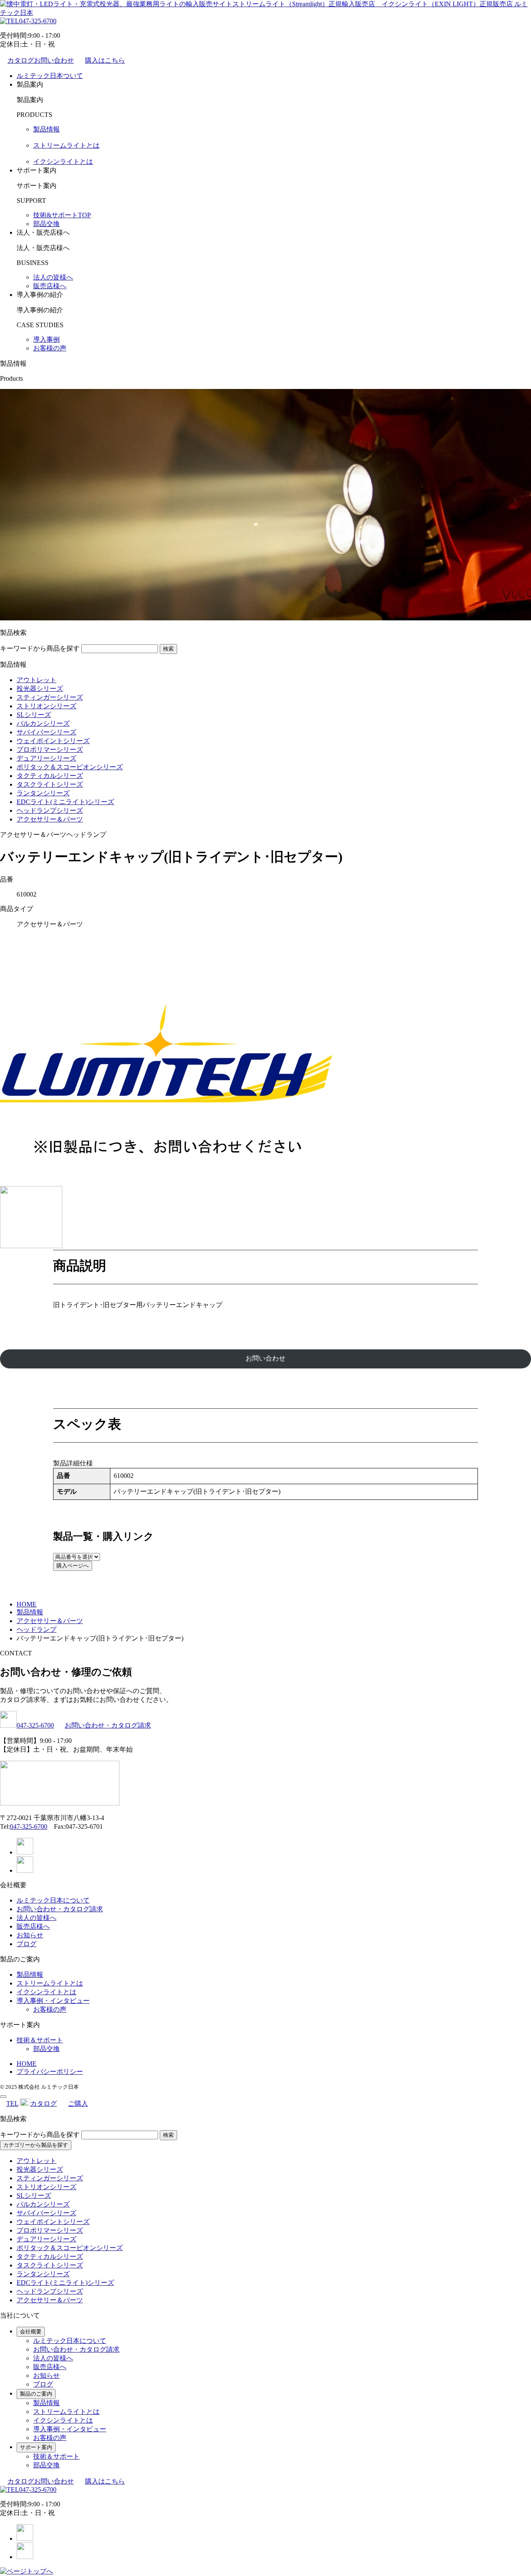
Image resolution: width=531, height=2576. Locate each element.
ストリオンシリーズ (46, 706)
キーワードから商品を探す (40, 648)
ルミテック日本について (53, 1900)
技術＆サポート (40, 2040)
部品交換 (46, 224)
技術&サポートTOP (62, 215)
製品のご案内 (36, 2394)
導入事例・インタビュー (53, 2001)
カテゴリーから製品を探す (36, 2145)
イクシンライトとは (63, 162)
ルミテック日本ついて (50, 76)
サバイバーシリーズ (46, 732)
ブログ (27, 1944)
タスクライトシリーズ (50, 784)
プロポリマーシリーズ (50, 750)
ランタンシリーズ (43, 793)
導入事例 (46, 339)
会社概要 (31, 2332)
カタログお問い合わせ (41, 60)
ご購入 (78, 2103)
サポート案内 (36, 2447)
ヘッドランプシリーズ (50, 810)
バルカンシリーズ (43, 723)
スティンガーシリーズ (50, 697)
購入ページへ (73, 1566)
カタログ (44, 2103)
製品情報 (46, 129)
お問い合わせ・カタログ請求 (108, 1725)
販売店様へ (50, 286)
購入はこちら (105, 60)
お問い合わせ (265, 1358)
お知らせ (30, 1935)
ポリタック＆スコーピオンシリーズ (70, 767)
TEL (12, 2103)
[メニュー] (3, 2097)
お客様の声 (50, 348)
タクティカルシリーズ (50, 776)
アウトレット (37, 680)
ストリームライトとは (66, 145)
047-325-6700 (38, 21)
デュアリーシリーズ (46, 758)
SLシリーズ (34, 715)
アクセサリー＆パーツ (50, 819)
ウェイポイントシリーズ (53, 741)
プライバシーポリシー (50, 2072)
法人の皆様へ (53, 277)
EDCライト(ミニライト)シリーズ (65, 802)
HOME (27, 2064)
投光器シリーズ (40, 689)
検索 (168, 649)
